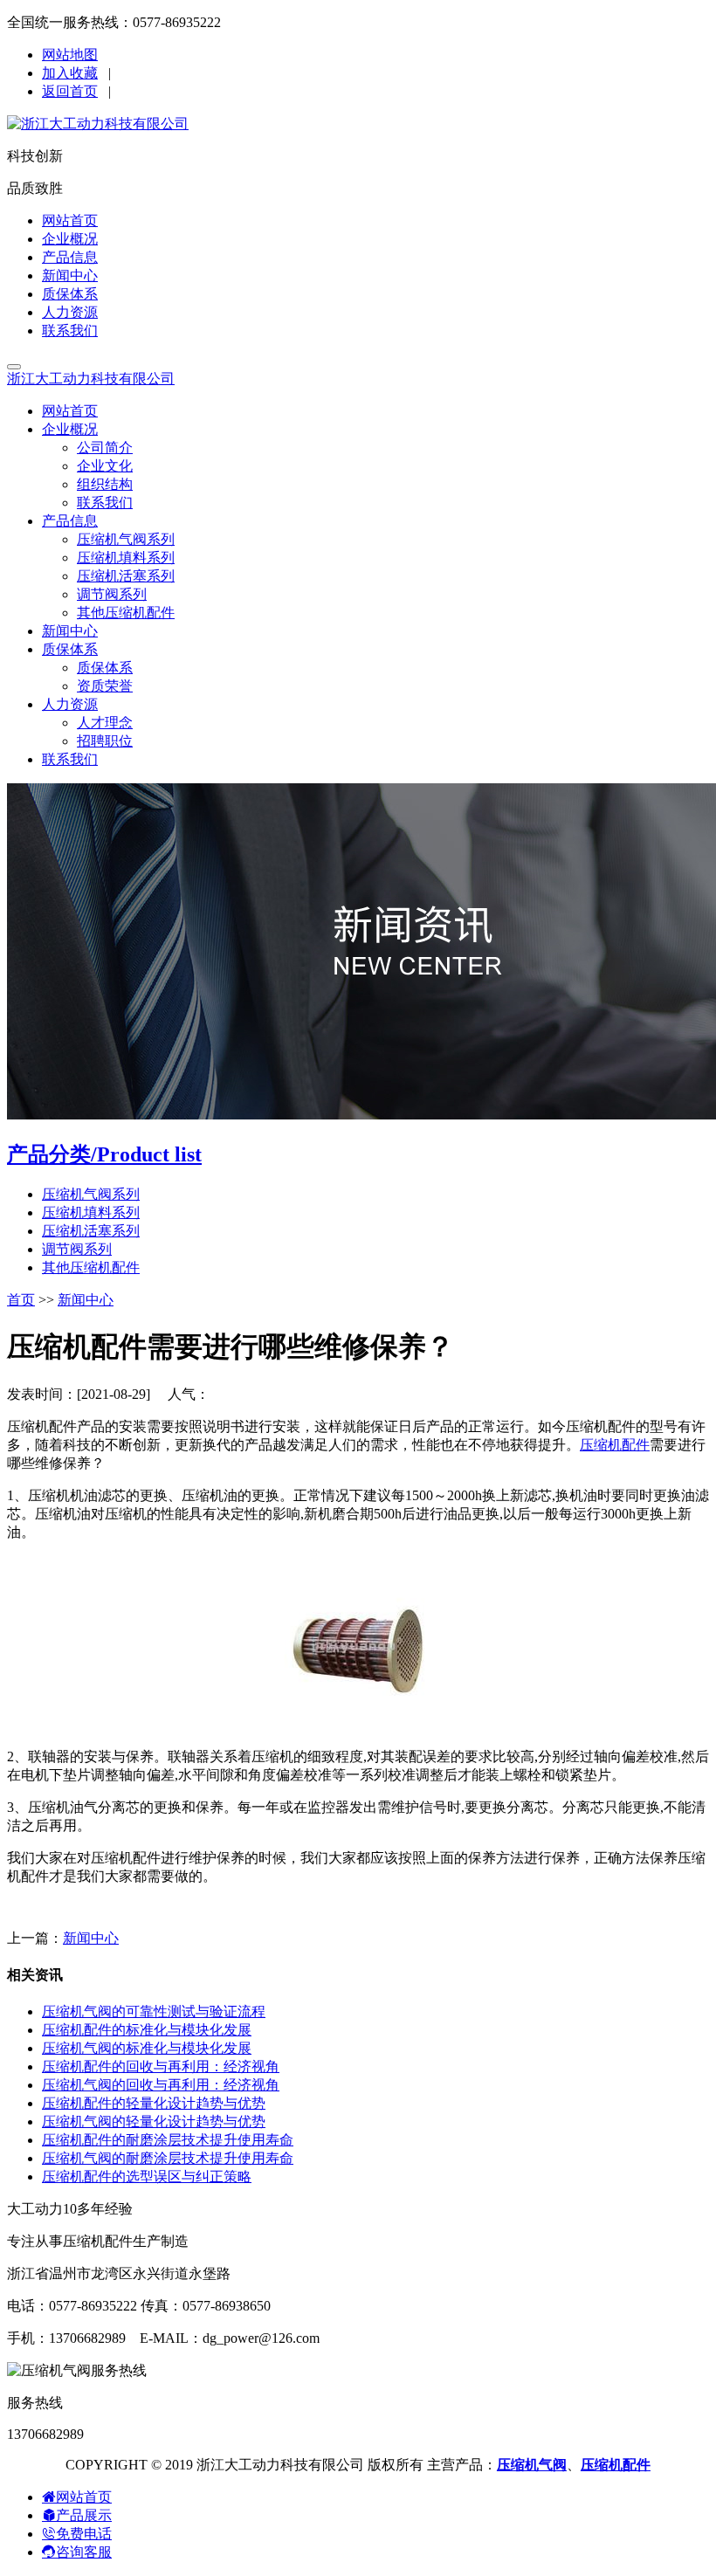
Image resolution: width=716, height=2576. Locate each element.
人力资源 (70, 312)
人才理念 (105, 723)
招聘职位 (105, 741)
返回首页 (70, 91)
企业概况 (70, 239)
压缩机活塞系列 (126, 576)
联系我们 (70, 331)
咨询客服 (84, 2552)
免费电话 (84, 2534)
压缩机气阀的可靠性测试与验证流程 (154, 2011)
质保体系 (70, 294)
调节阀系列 (112, 594)
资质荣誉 (105, 686)
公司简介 (105, 448)
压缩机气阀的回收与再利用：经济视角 (161, 2085)
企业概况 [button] (70, 429)
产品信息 (70, 257)
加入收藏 (70, 73)
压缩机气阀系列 (126, 539)
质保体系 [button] (70, 649)
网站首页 (70, 220)
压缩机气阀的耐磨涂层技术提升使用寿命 (168, 2158)
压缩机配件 (615, 1445)
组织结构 (105, 484)
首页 (21, 1300)
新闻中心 (70, 276)
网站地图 (70, 55)
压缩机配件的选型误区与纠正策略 (147, 2177)
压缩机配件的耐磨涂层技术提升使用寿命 (168, 2140)
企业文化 (105, 466)
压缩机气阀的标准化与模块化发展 (147, 2048)
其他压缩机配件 (126, 613)
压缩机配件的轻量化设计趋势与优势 (154, 2103)
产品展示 (84, 2515)
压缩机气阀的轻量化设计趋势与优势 (154, 2121)
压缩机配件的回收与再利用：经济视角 (161, 2066)
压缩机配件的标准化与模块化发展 (147, 2030)
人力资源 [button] (70, 704)
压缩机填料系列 (126, 558)
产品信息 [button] (70, 521)
